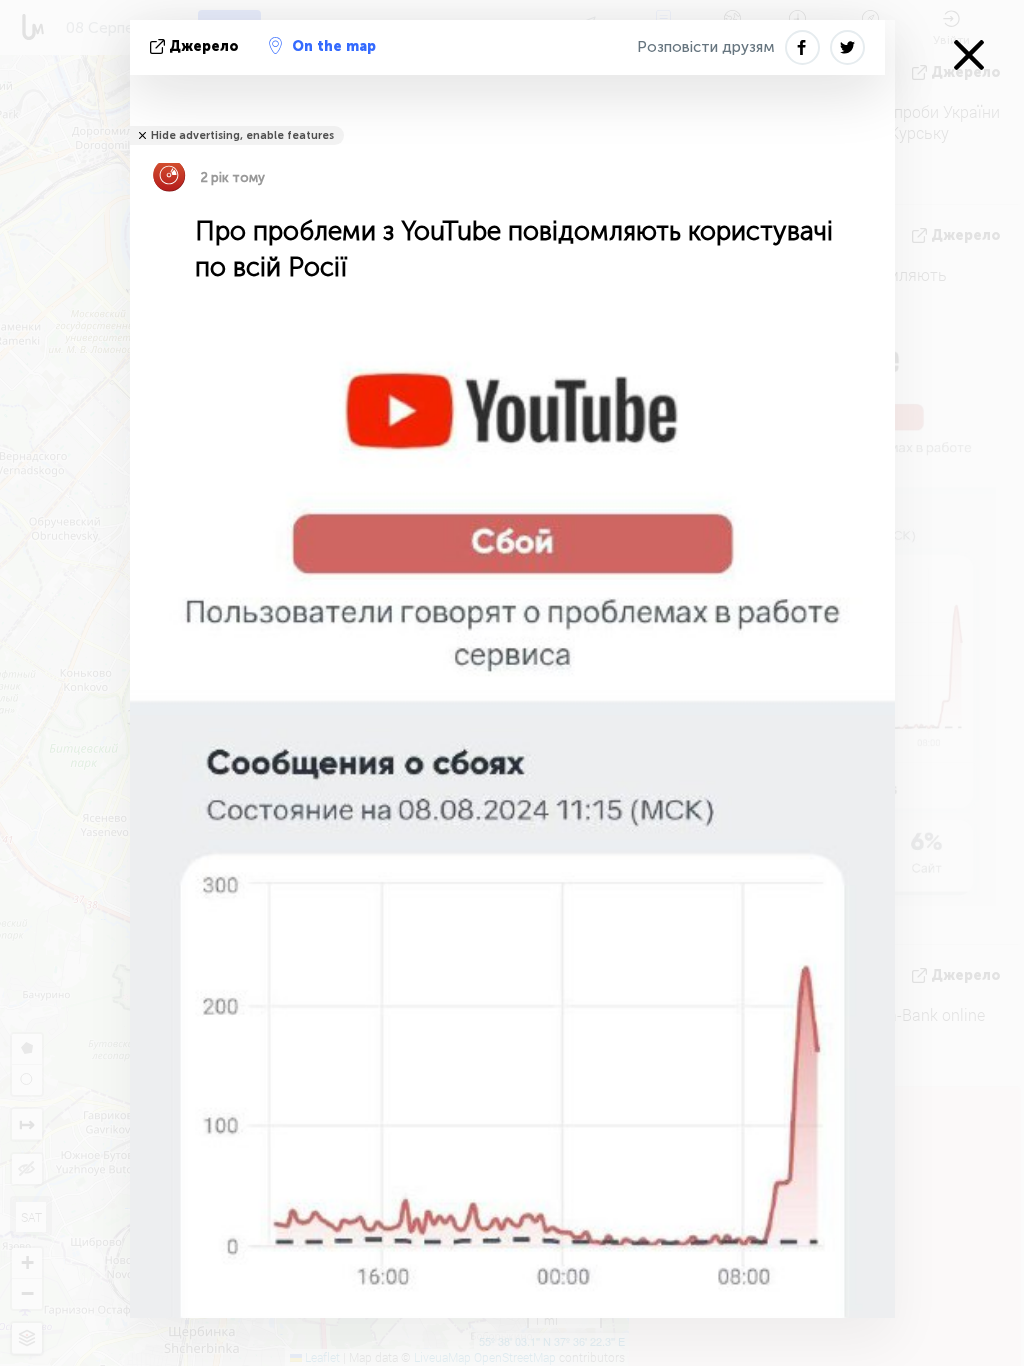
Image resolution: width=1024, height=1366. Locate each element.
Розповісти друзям (706, 47)
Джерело (204, 46)
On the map (334, 46)
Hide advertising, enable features (242, 135)
